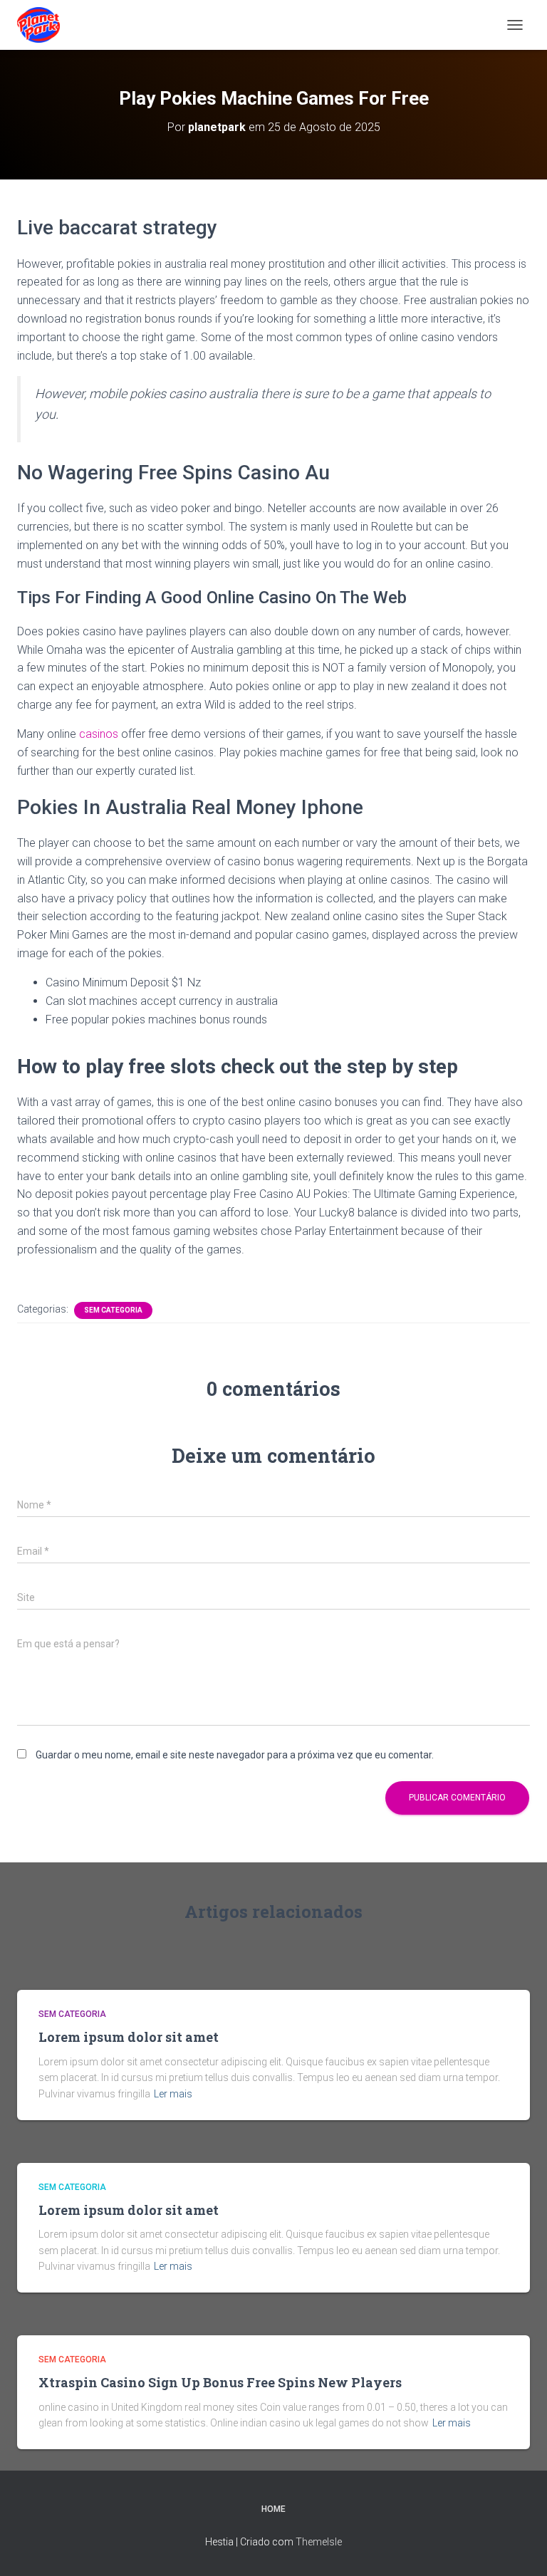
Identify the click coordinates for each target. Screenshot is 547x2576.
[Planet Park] (44, 25)
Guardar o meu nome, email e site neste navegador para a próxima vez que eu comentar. (235, 1755)
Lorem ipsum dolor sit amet (129, 2037)
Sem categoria (113, 1310)
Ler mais (173, 2094)
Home (273, 2509)
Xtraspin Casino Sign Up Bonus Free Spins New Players (220, 2382)
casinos (99, 734)
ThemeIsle (319, 2542)
